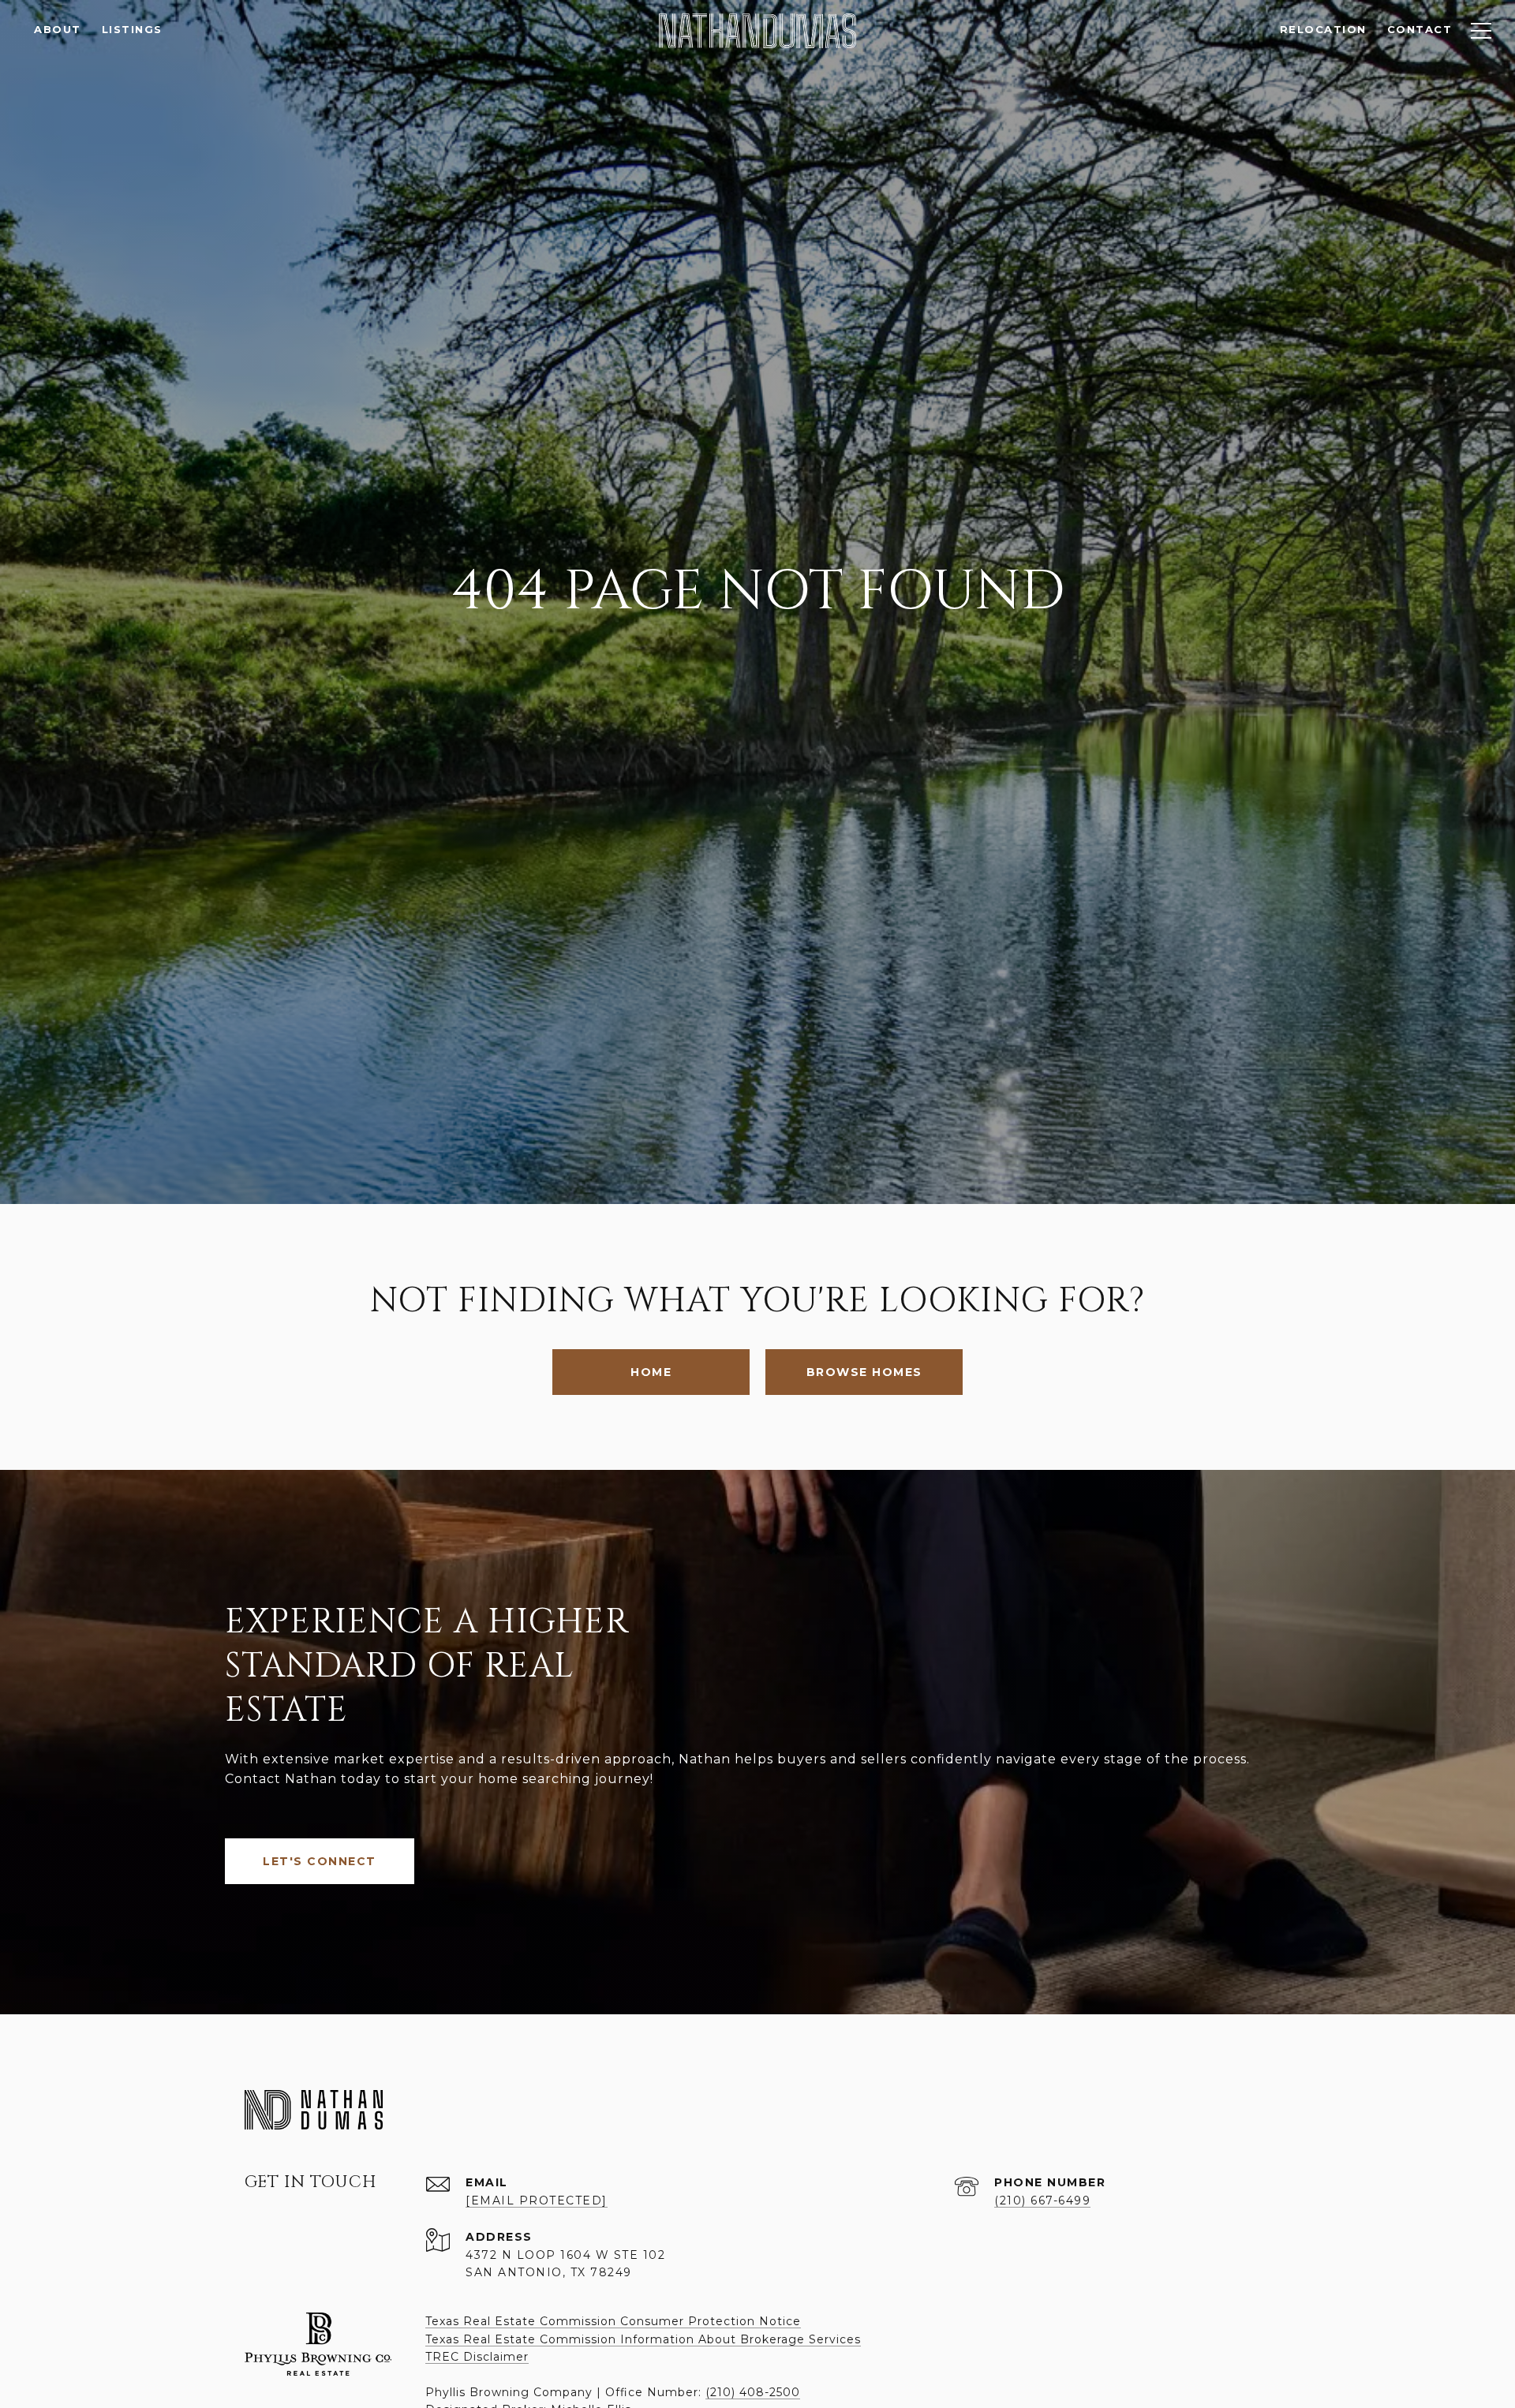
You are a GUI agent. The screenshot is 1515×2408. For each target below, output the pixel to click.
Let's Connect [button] (320, 1861)
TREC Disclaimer (477, 2357)
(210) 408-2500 (753, 2392)
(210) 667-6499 (1042, 2200)
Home (651, 1372)
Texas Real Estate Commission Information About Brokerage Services (643, 2339)
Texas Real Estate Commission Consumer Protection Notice (613, 2321)
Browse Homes (864, 1372)
